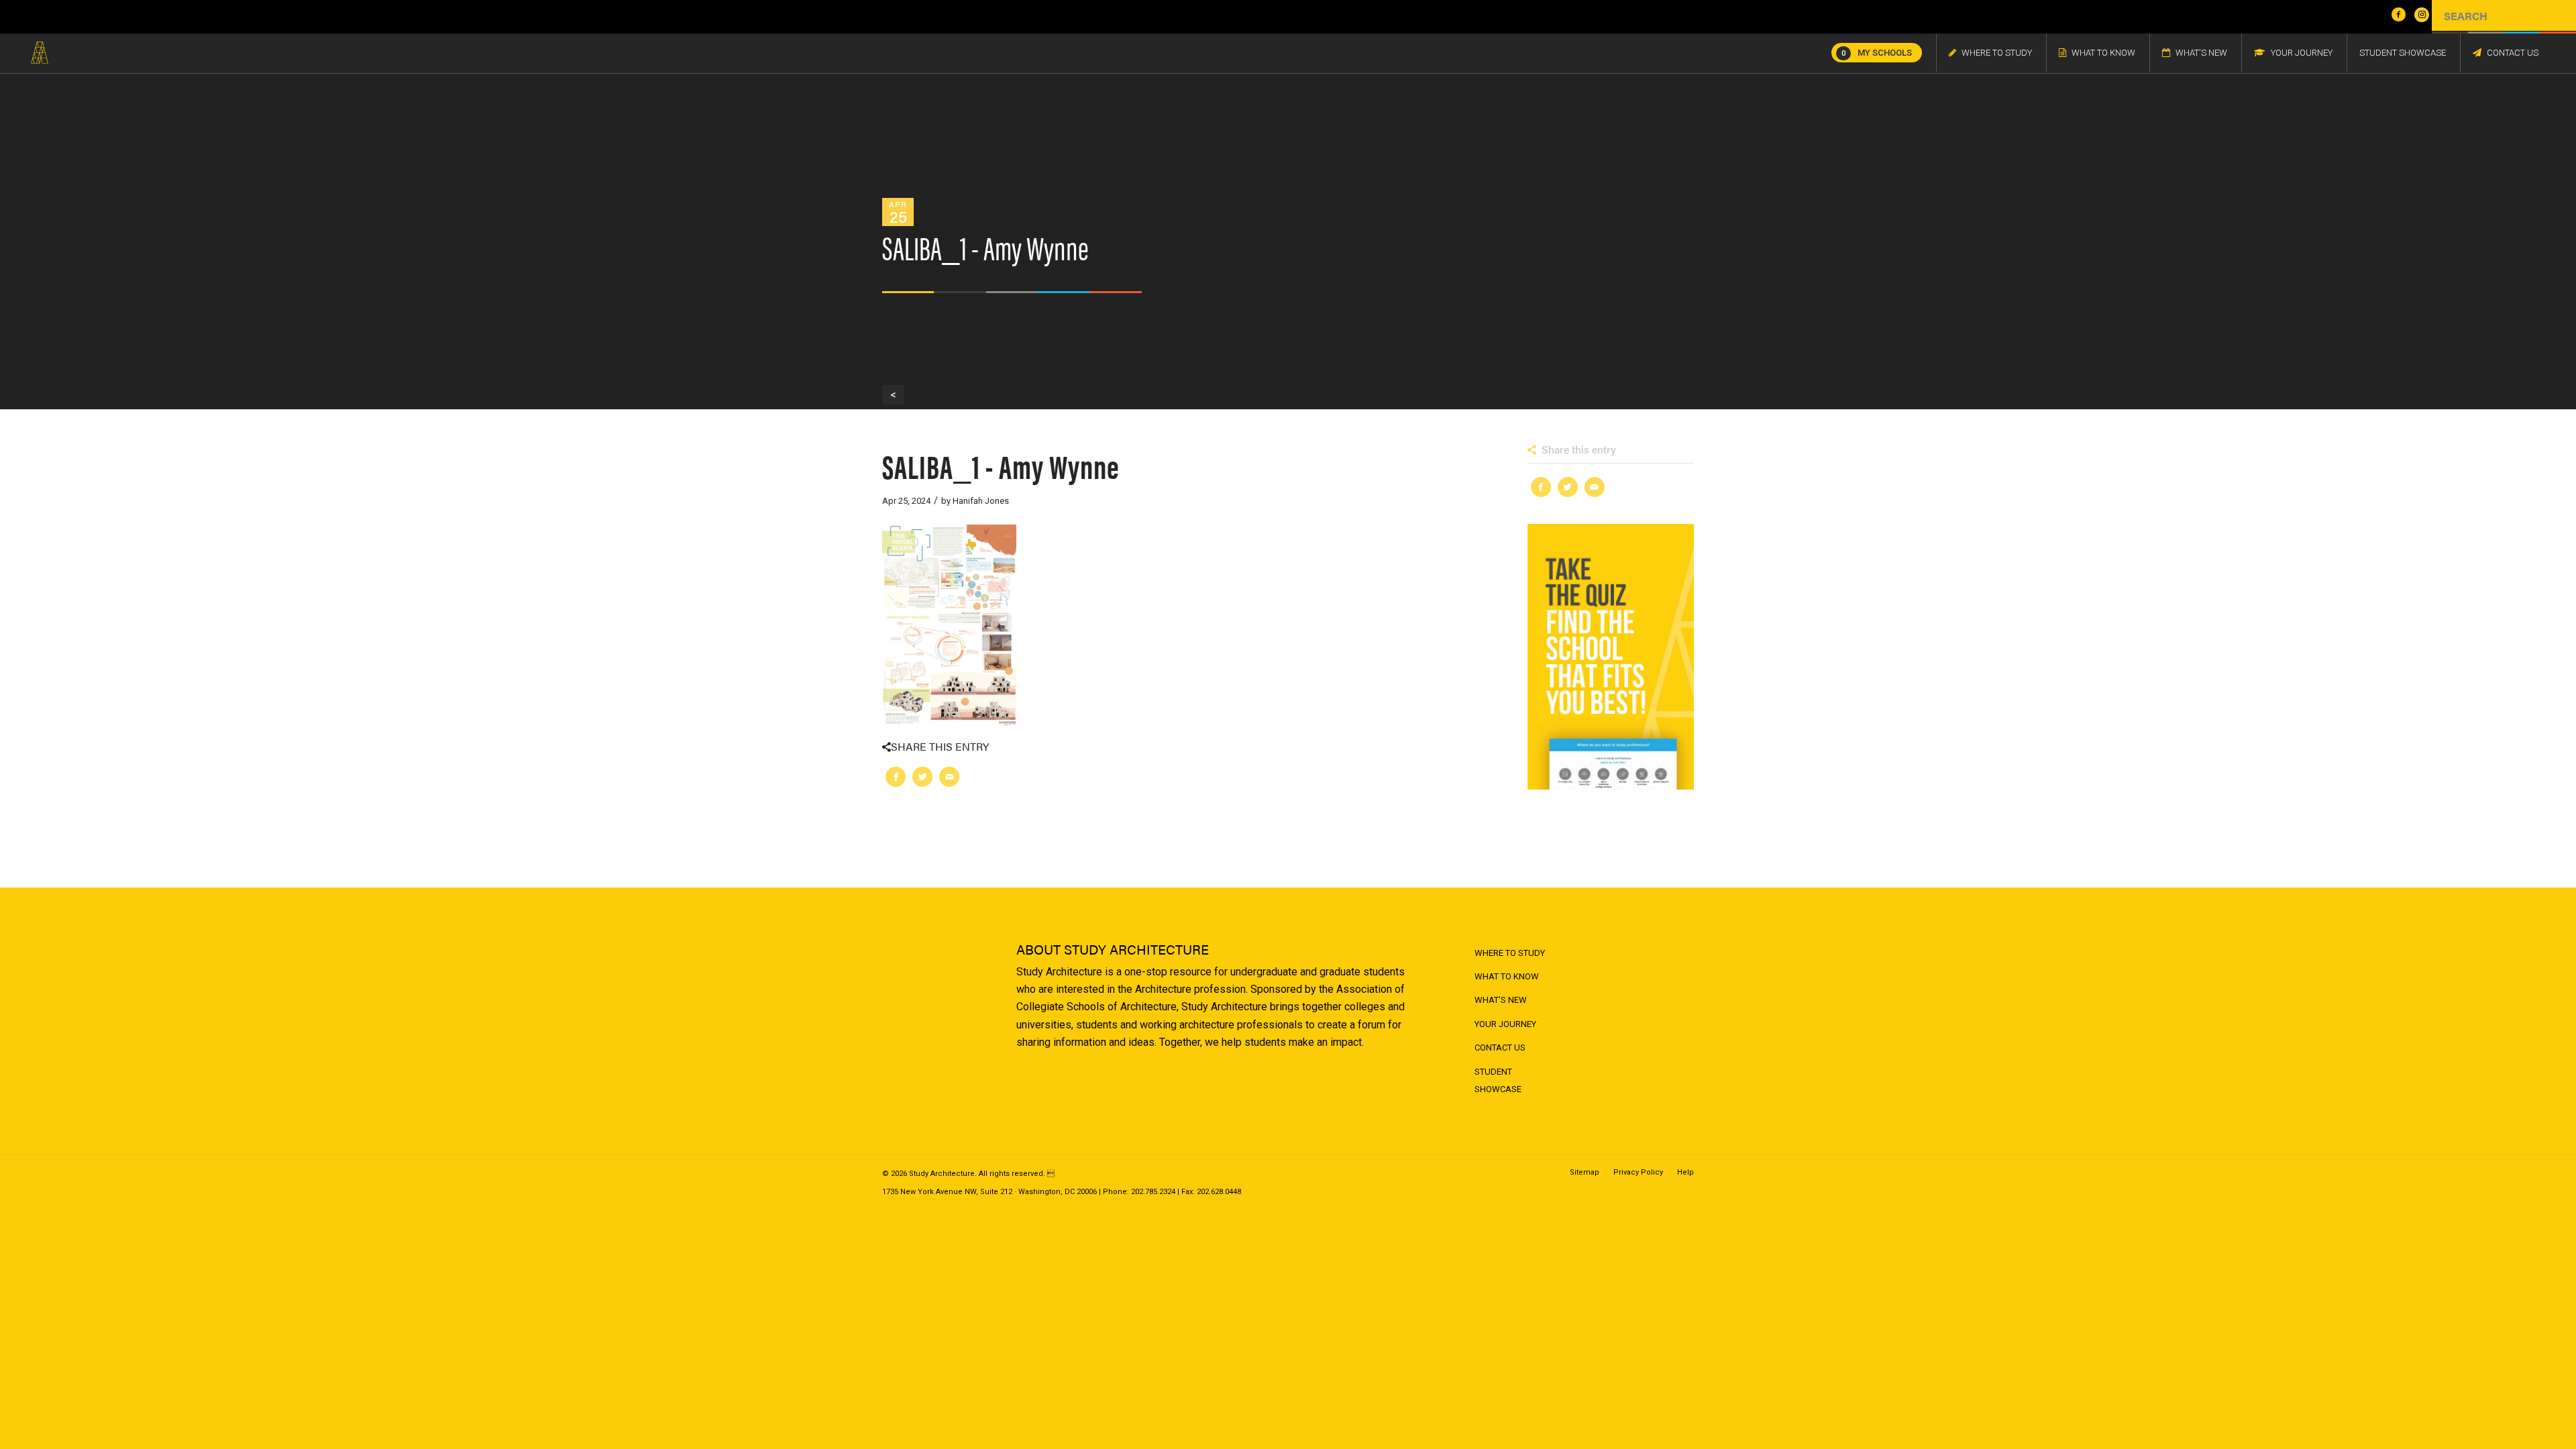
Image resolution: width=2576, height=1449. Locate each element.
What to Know (1507, 976)
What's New (1501, 1000)
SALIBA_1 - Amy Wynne (1001, 465)
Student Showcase (1498, 1080)
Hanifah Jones (981, 501)
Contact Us (1500, 1048)
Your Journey (1505, 1024)
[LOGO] (40, 53)
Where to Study (1510, 953)
